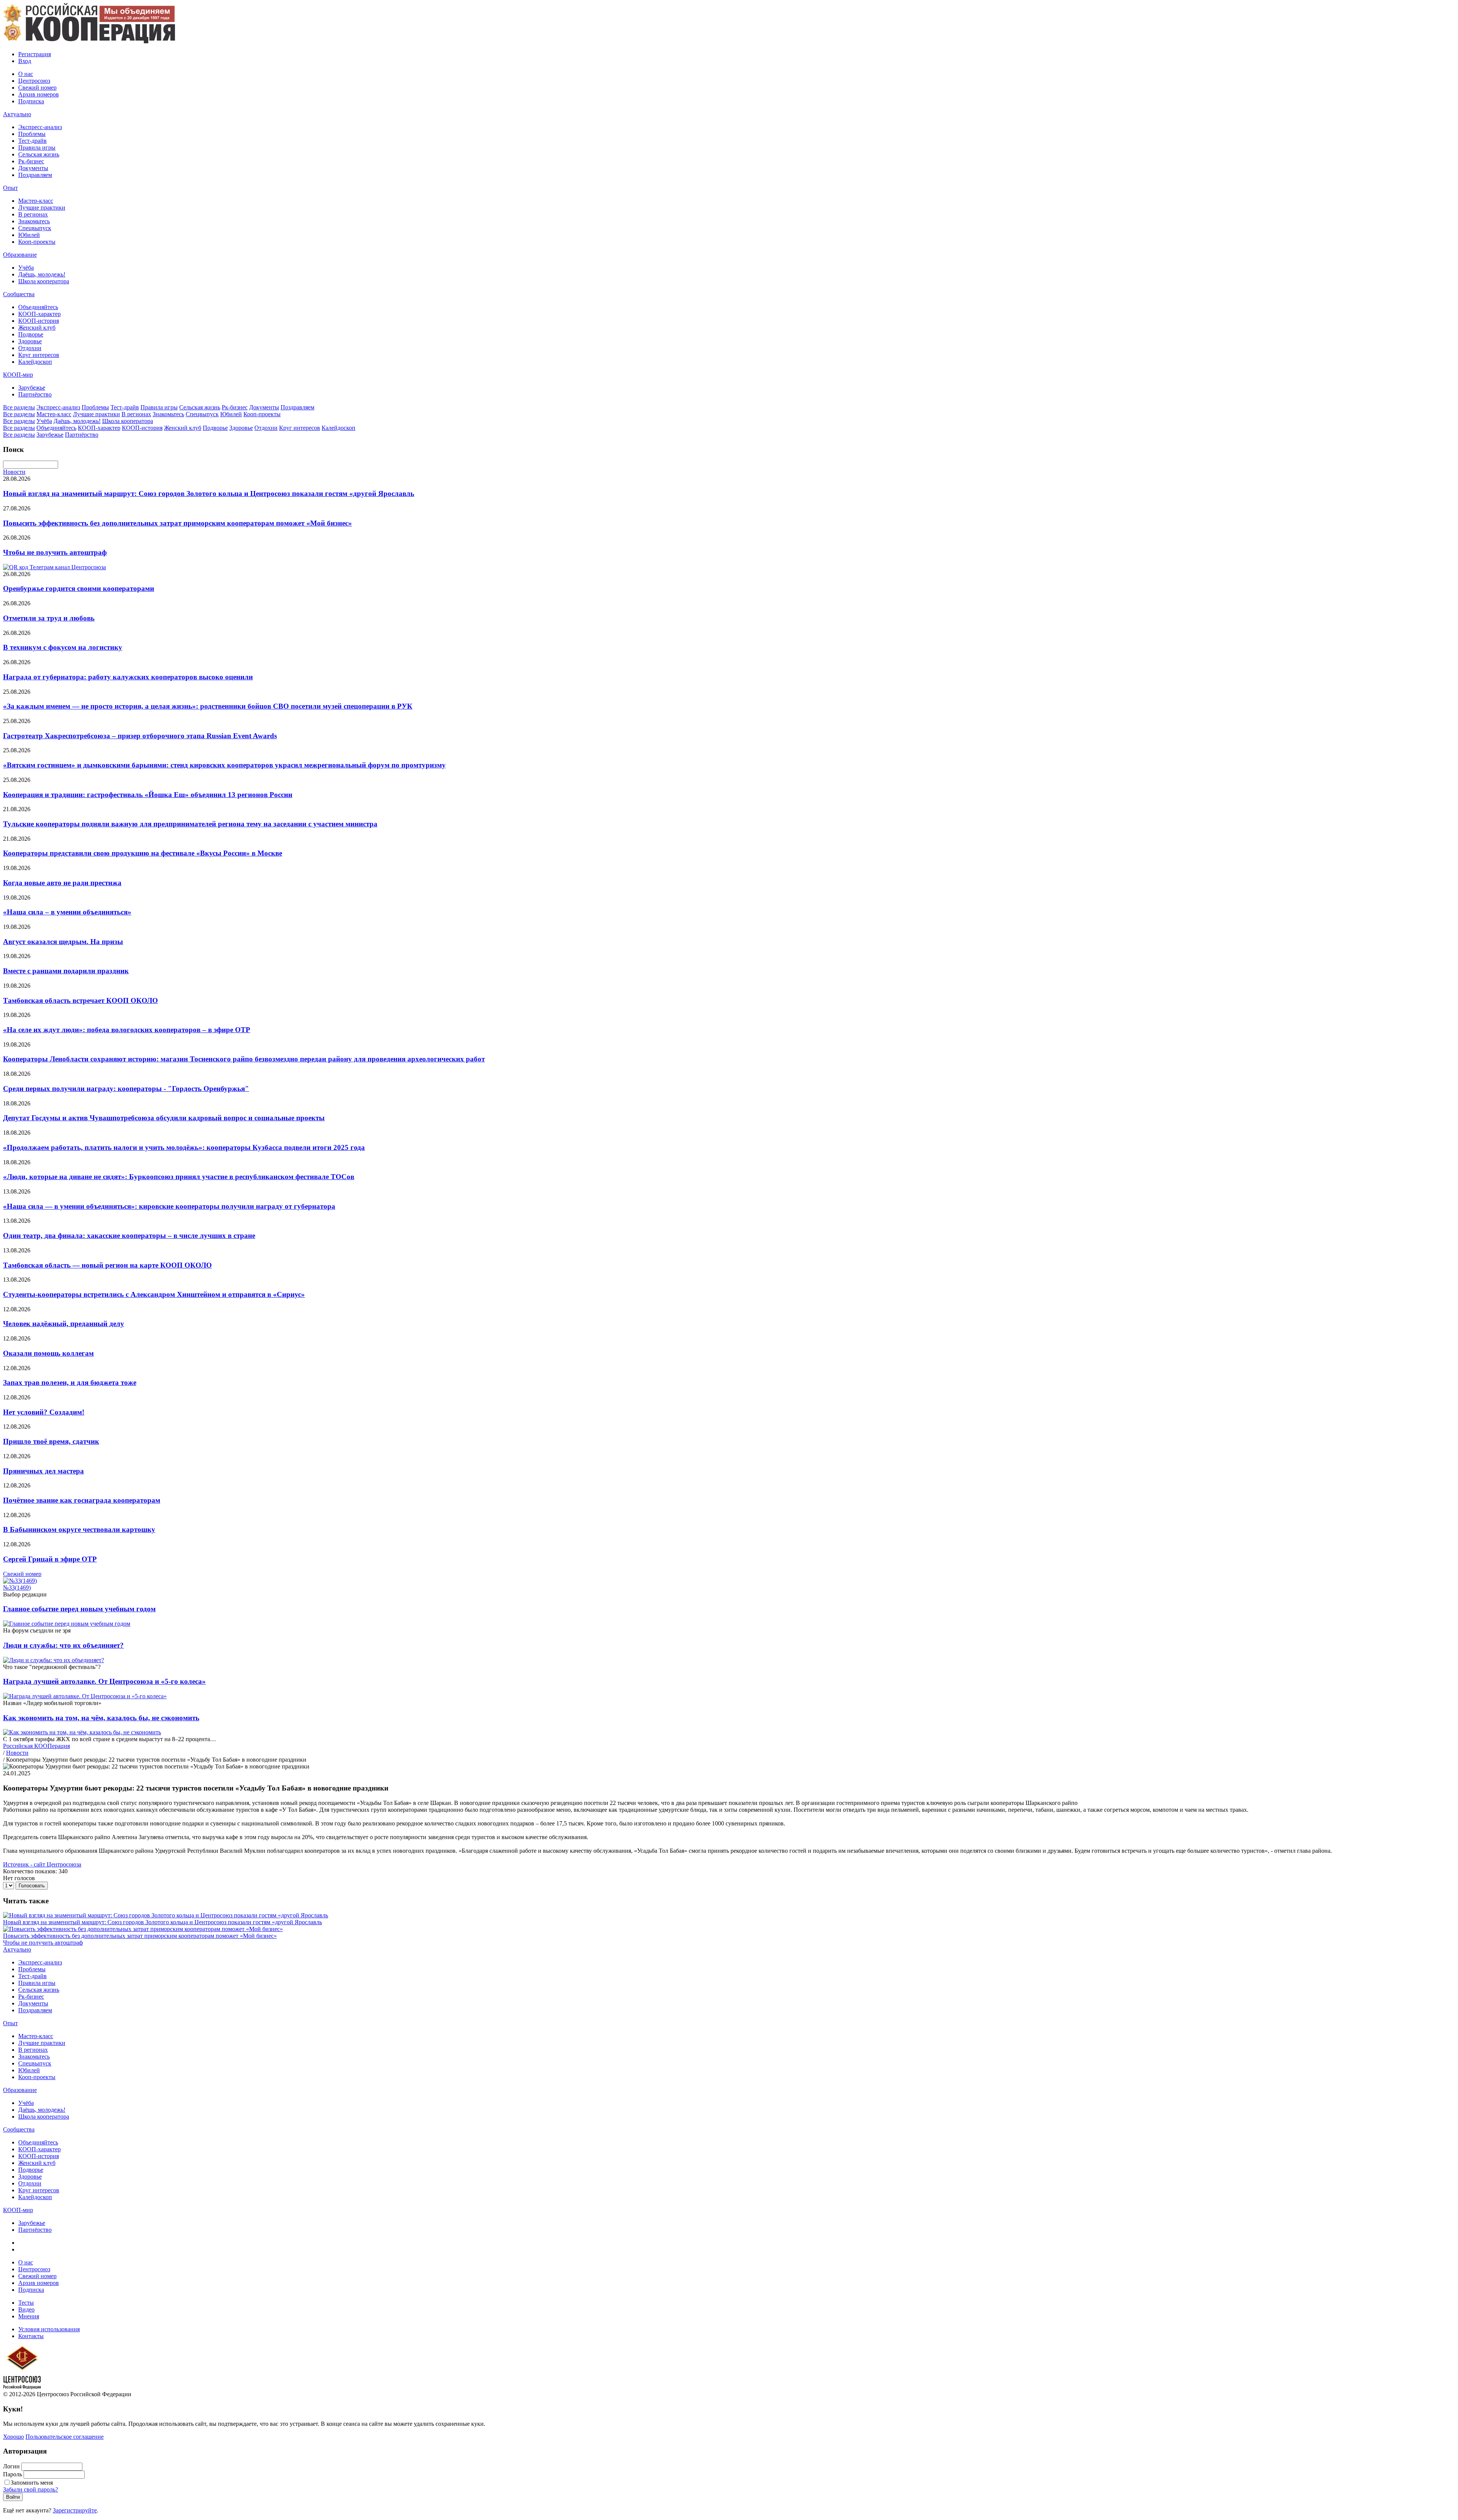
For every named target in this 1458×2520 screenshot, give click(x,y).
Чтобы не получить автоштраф (55, 552)
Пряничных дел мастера (43, 1471)
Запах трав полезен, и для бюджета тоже (70, 1382)
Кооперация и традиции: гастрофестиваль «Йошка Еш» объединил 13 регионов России (148, 795)
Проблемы (32, 134)
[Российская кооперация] (89, 41)
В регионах (33, 214)
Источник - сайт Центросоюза (42, 1864)
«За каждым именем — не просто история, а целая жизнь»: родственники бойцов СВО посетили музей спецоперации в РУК (208, 706)
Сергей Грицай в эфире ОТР (50, 1559)
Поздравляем (35, 175)
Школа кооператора (44, 281)
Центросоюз (34, 81)
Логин (11, 2466)
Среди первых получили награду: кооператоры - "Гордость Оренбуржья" (126, 1089)
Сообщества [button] (19, 294)
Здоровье (30, 341)
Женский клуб (37, 328)
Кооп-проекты (37, 242)
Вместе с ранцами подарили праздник (66, 971)
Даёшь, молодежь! (42, 274)
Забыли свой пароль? (31, 2489)
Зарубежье (32, 388)
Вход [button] (25, 61)
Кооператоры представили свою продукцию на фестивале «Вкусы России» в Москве (143, 853)
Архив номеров (39, 94)
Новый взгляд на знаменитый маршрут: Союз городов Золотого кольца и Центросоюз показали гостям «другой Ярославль (209, 493)
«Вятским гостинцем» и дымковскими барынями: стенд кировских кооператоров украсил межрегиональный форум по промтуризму (224, 765)
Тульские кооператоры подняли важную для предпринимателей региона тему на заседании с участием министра (190, 824)
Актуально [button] (17, 114)
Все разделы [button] (19, 407)
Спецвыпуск (35, 228)
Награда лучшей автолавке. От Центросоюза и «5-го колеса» (104, 1681)
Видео (26, 2309)
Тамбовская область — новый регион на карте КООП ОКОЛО (107, 1265)
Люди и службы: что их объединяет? (63, 1645)
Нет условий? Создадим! (44, 1412)
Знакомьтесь (34, 221)
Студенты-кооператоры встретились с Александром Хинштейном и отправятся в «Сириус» (154, 1294)
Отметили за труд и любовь (49, 618)
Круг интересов (39, 355)
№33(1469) (17, 1588)
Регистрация (35, 54)
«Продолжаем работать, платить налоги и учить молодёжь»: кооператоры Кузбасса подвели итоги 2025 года (184, 1147)
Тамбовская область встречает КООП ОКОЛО (80, 1000)
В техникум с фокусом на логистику (63, 647)
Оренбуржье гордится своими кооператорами (79, 588)
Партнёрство (35, 394)
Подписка (31, 101)
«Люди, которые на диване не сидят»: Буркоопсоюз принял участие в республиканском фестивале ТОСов (179, 1177)
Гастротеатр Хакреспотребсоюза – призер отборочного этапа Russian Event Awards (140, 736)
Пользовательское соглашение (65, 2437)
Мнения (29, 2316)
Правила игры (37, 148)
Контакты (31, 2336)
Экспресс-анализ (40, 127)
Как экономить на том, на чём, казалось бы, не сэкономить (101, 1718)
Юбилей (29, 235)
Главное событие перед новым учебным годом (79, 1609)
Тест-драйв (32, 141)
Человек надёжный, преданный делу (64, 1324)
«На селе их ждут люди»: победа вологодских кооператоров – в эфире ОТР (127, 1030)
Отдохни (30, 348)
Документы (33, 168)
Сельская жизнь (39, 154)
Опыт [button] (10, 188)
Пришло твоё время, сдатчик (51, 1441)
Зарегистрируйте (75, 2510)
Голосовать (32, 1886)
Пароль (13, 2474)
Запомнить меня (32, 2483)
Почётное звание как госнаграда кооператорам (82, 1500)
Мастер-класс (36, 201)
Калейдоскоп (35, 362)
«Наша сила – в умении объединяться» (67, 912)
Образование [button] (20, 255)
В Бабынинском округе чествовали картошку (79, 1529)
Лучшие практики (42, 208)
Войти (13, 2497)
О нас (26, 74)
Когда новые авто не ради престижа (62, 883)
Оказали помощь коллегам (48, 1353)
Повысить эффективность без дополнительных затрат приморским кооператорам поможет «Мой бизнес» (178, 523)
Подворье (31, 334)
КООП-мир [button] (18, 375)
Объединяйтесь (38, 307)
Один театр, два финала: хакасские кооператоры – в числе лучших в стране (129, 1236)
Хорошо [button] (13, 2437)
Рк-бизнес (31, 161)
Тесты (26, 2303)
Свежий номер (37, 88)
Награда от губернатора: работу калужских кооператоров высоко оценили (128, 677)
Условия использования (49, 2329)
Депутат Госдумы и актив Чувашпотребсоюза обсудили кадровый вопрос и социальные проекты (164, 1118)
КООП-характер (39, 314)
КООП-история (39, 321)
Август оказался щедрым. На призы (63, 942)
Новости (14, 472)
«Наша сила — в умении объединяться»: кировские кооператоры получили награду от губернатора (169, 1206)
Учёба (26, 268)
